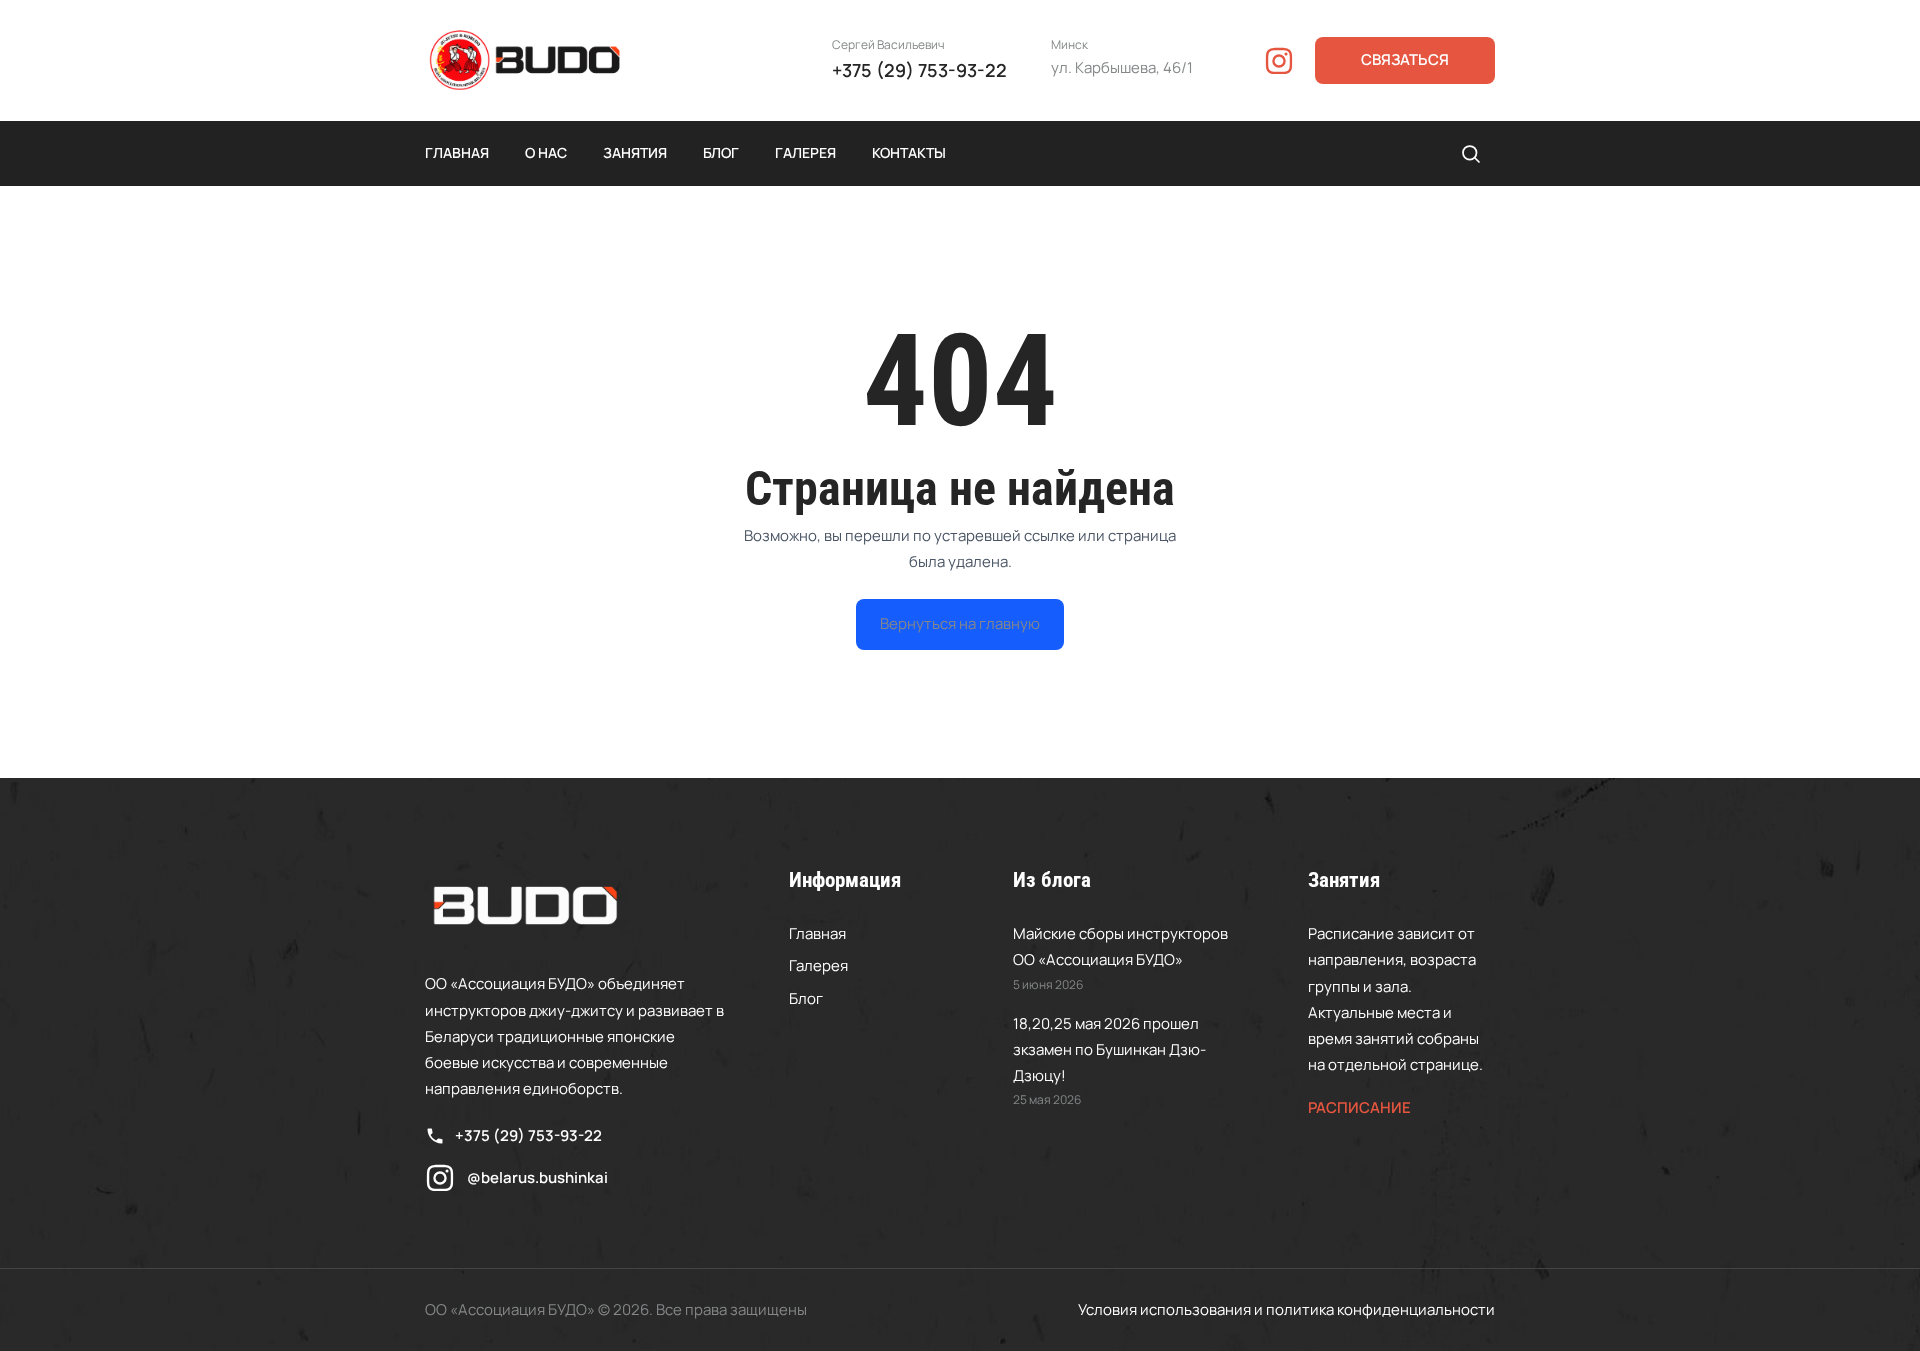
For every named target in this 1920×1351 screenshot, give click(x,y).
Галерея (805, 152)
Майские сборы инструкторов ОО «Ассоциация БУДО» (1120, 946)
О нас (546, 152)
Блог (721, 152)
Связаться (1405, 59)
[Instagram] (1279, 60)
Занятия (635, 152)
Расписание (1359, 1107)
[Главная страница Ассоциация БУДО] (525, 60)
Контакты (909, 152)
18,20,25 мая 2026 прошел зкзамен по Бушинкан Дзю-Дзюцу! (1109, 1050)
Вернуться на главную (960, 623)
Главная (457, 152)
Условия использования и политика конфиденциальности (1286, 1309)
